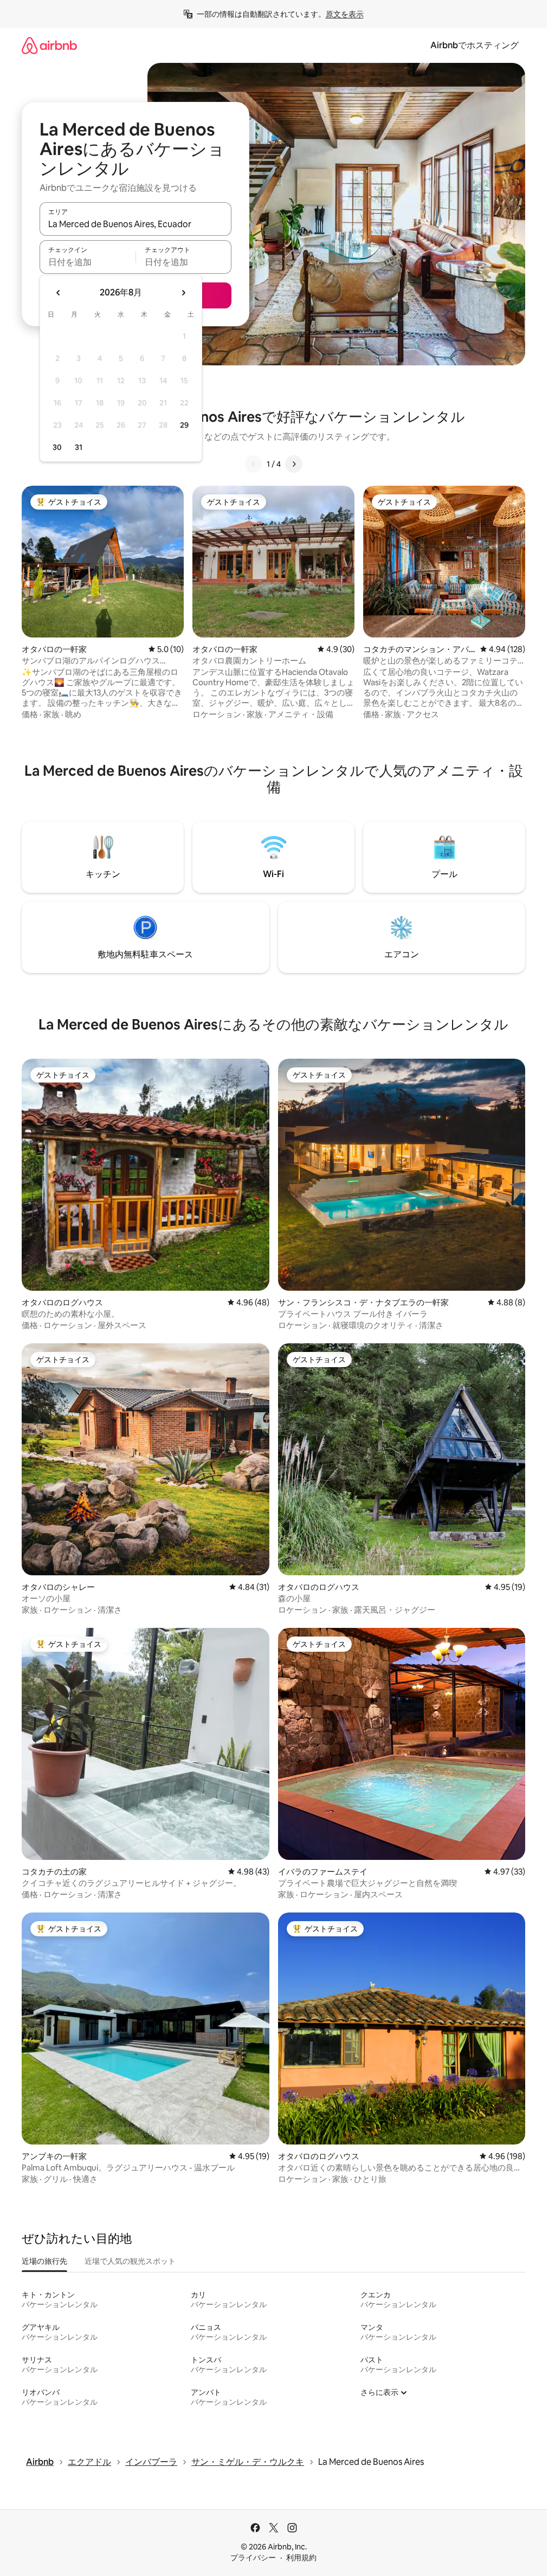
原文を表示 (345, 14)
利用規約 (301, 2558)
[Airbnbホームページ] (49, 45)
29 (184, 425)
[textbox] (88, 262)
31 (79, 447)
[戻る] (254, 464)
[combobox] (135, 224)
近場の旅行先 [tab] (44, 2261)
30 (57, 447)
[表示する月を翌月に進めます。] (183, 293)
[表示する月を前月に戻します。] (59, 293)
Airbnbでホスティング (475, 45)
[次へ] (294, 464)
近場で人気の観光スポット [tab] (130, 2261)
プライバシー (253, 2558)
